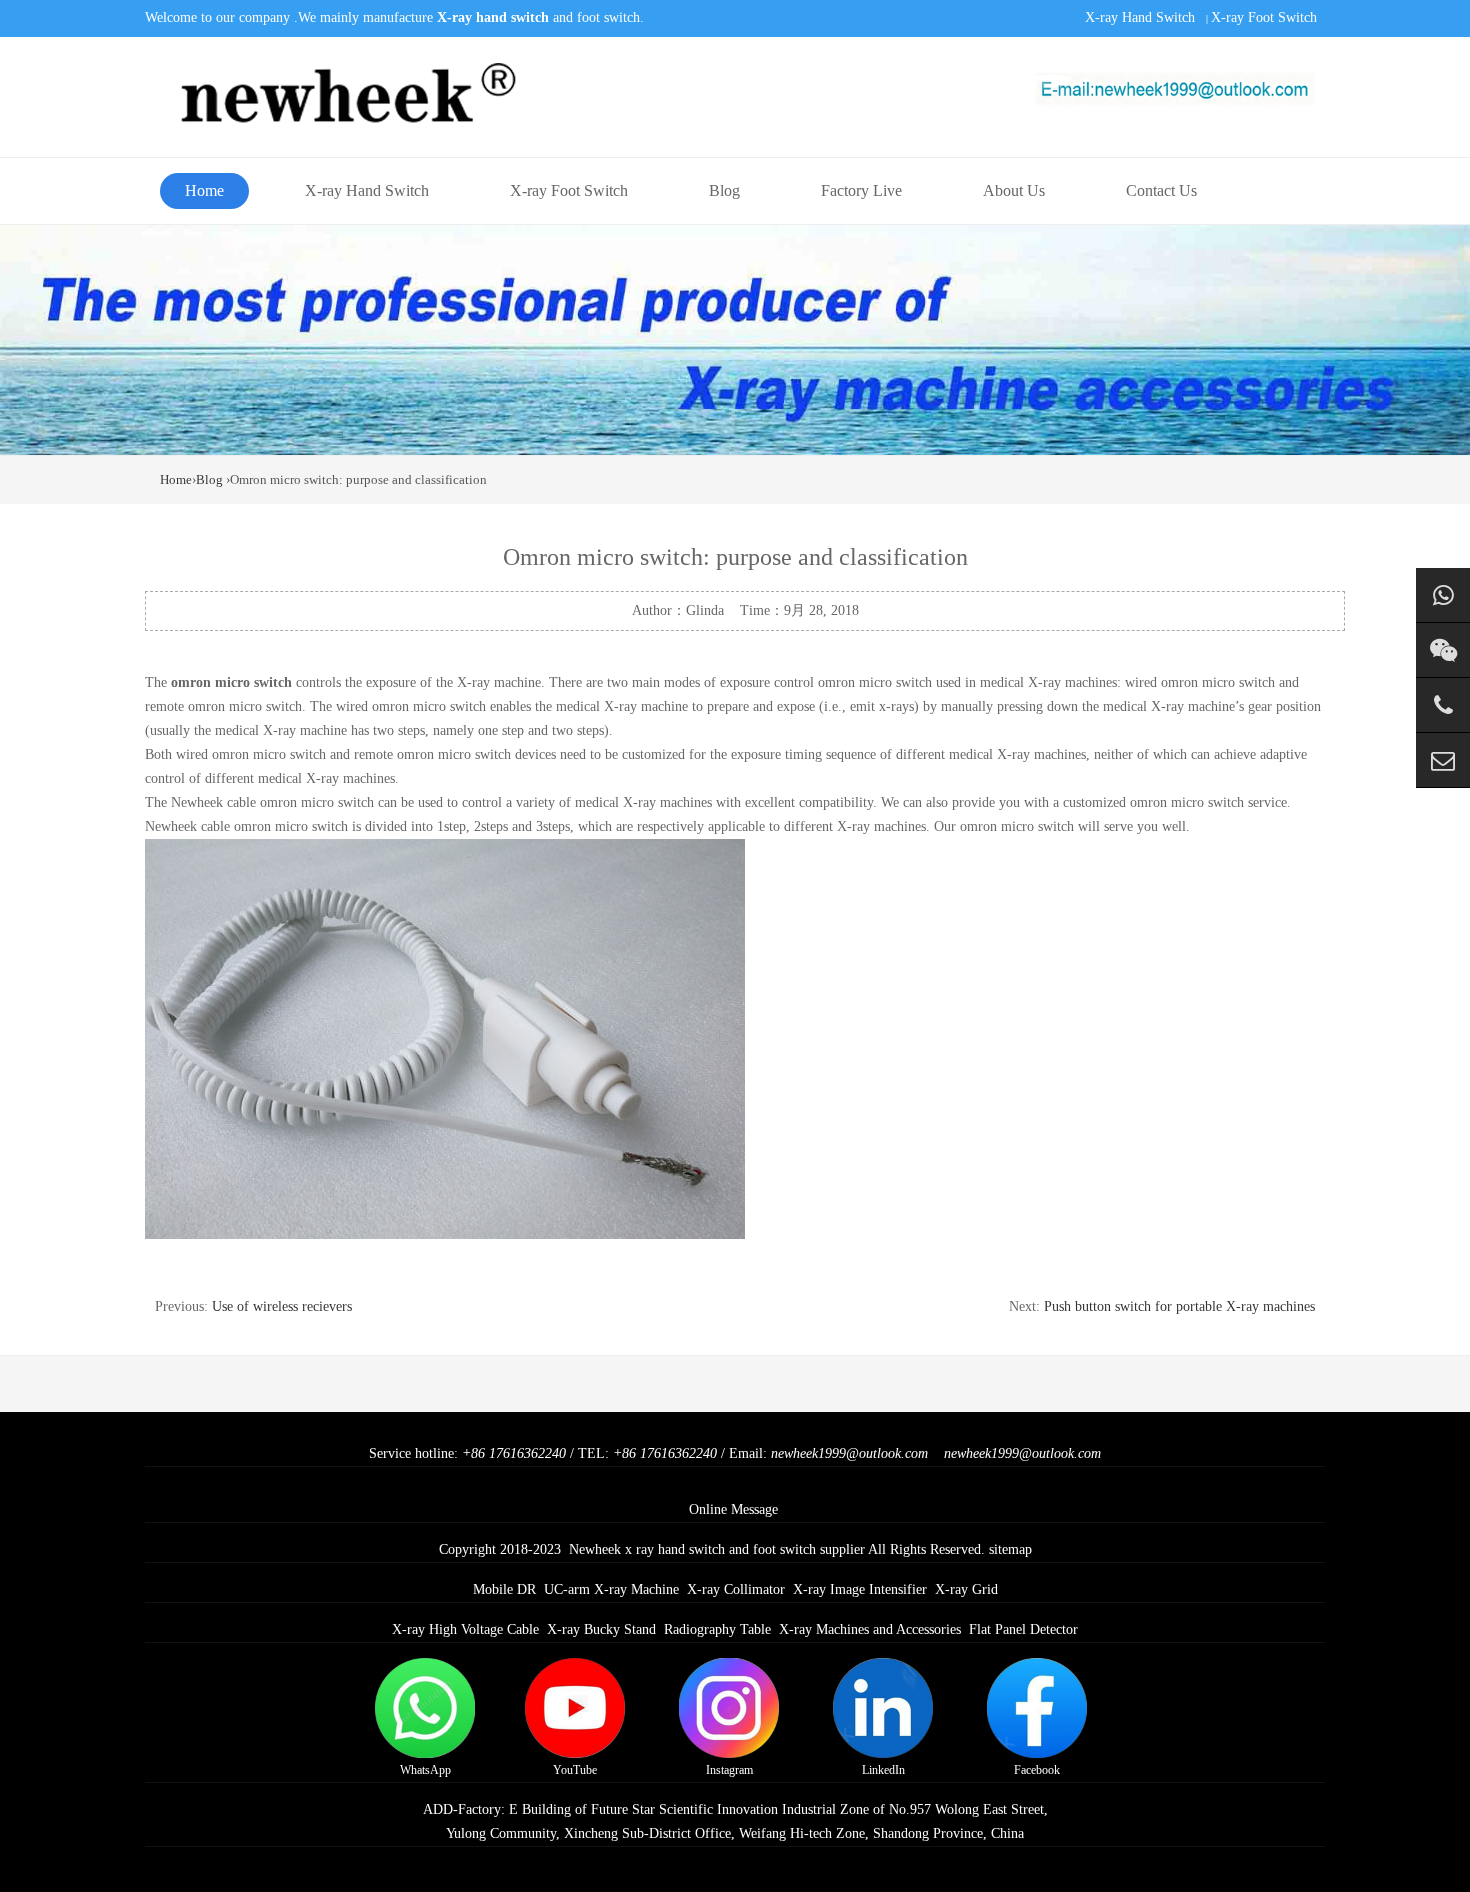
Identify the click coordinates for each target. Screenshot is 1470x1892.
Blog (724, 190)
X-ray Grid (966, 1589)
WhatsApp (425, 1770)
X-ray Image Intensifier (860, 1589)
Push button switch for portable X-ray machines (1179, 1306)
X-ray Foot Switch (1264, 17)
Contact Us (1161, 190)
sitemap (1010, 1549)
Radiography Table (717, 1629)
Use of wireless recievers (282, 1306)
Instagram (729, 1770)
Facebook (1037, 1770)
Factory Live (861, 190)
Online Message (733, 1509)
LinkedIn (883, 1770)
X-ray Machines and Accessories (870, 1629)
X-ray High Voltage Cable (465, 1629)
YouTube (575, 1770)
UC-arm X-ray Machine (611, 1589)
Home (204, 190)
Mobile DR (504, 1589)
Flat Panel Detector (1023, 1629)
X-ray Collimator (736, 1589)
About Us (1014, 190)
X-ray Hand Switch (1140, 17)
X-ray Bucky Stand (601, 1629)
